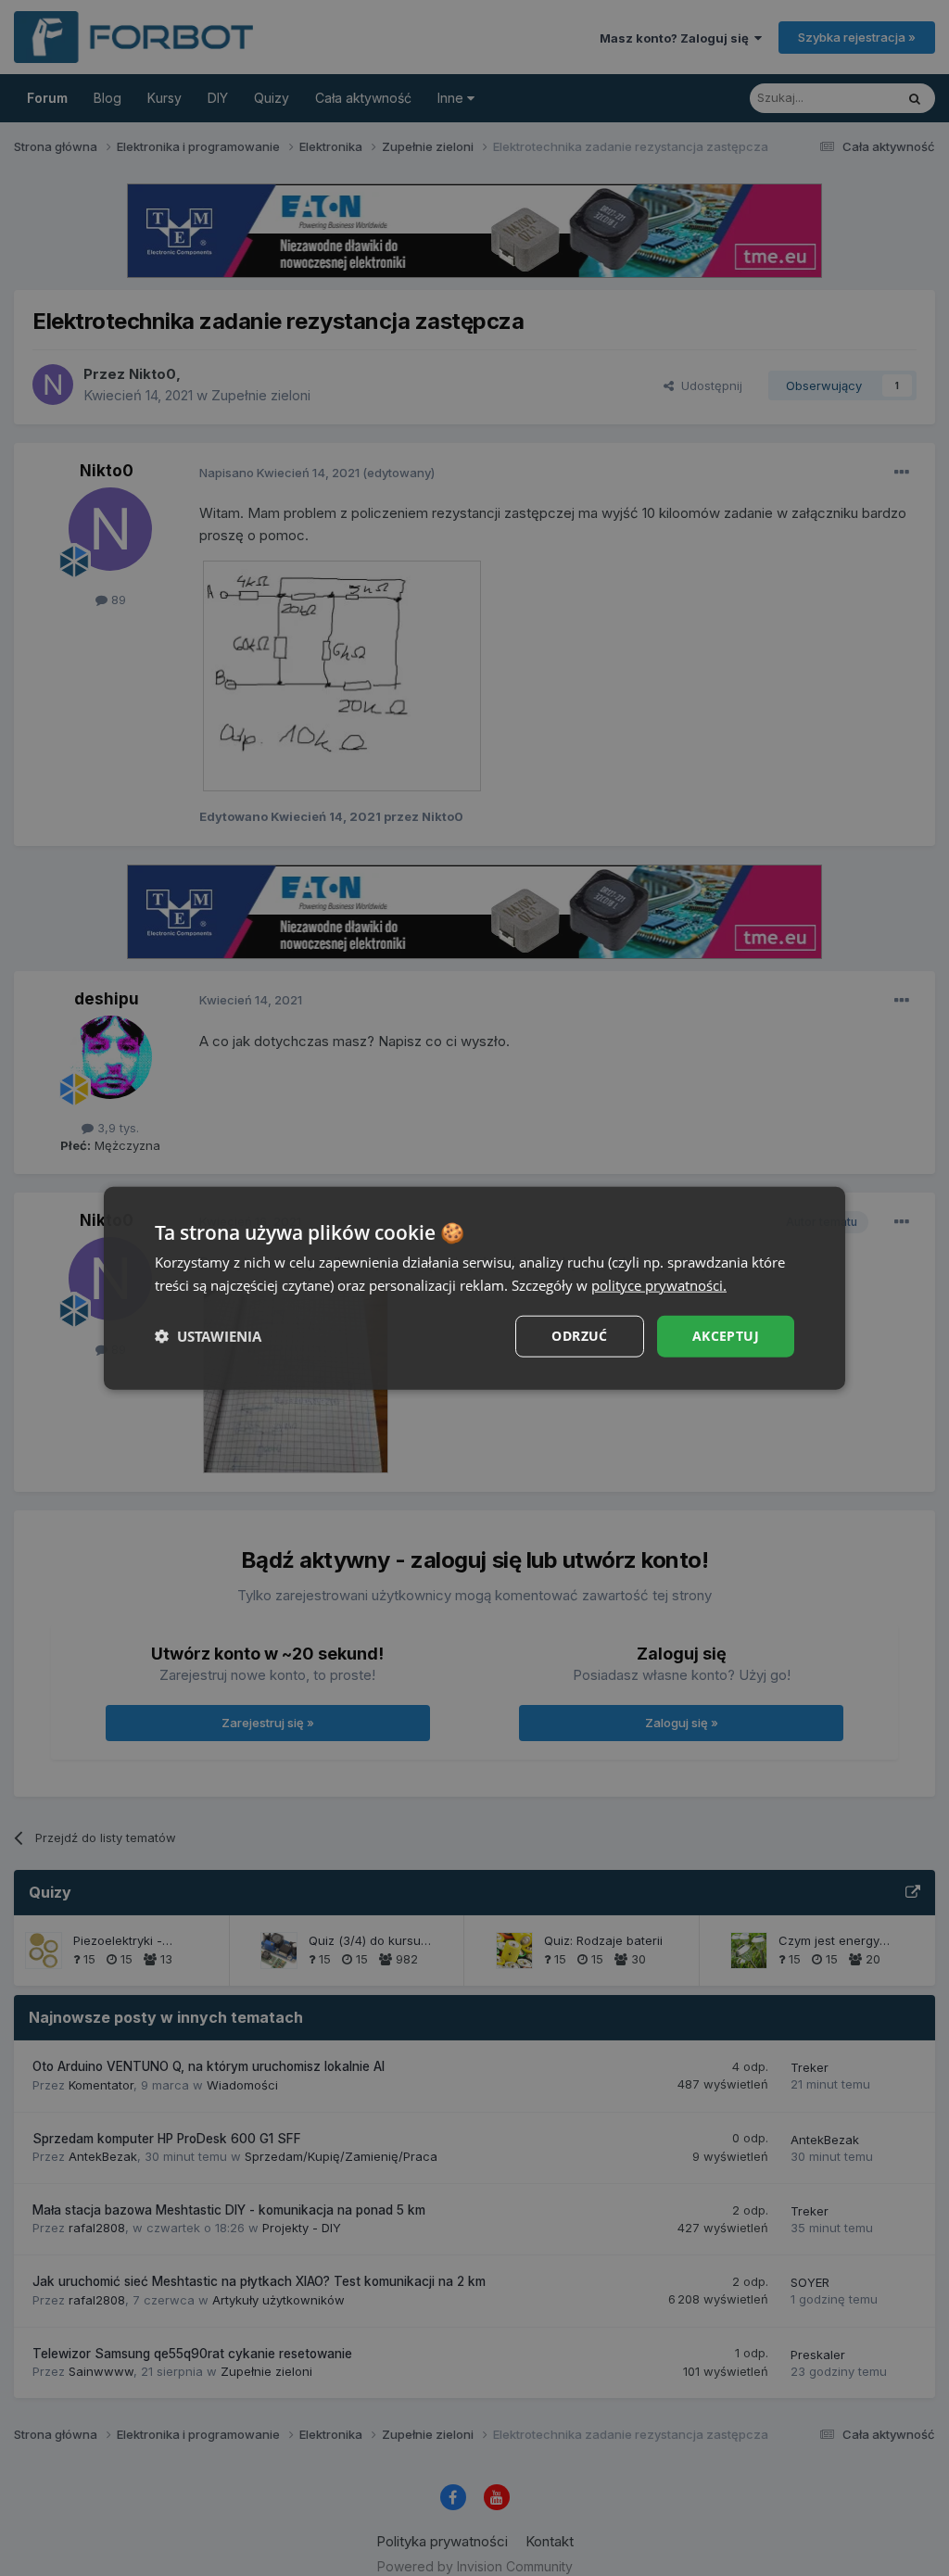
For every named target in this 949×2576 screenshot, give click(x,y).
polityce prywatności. (659, 1285)
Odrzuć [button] (579, 1336)
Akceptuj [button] (726, 1336)
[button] (208, 1336)
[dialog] (474, 1288)
